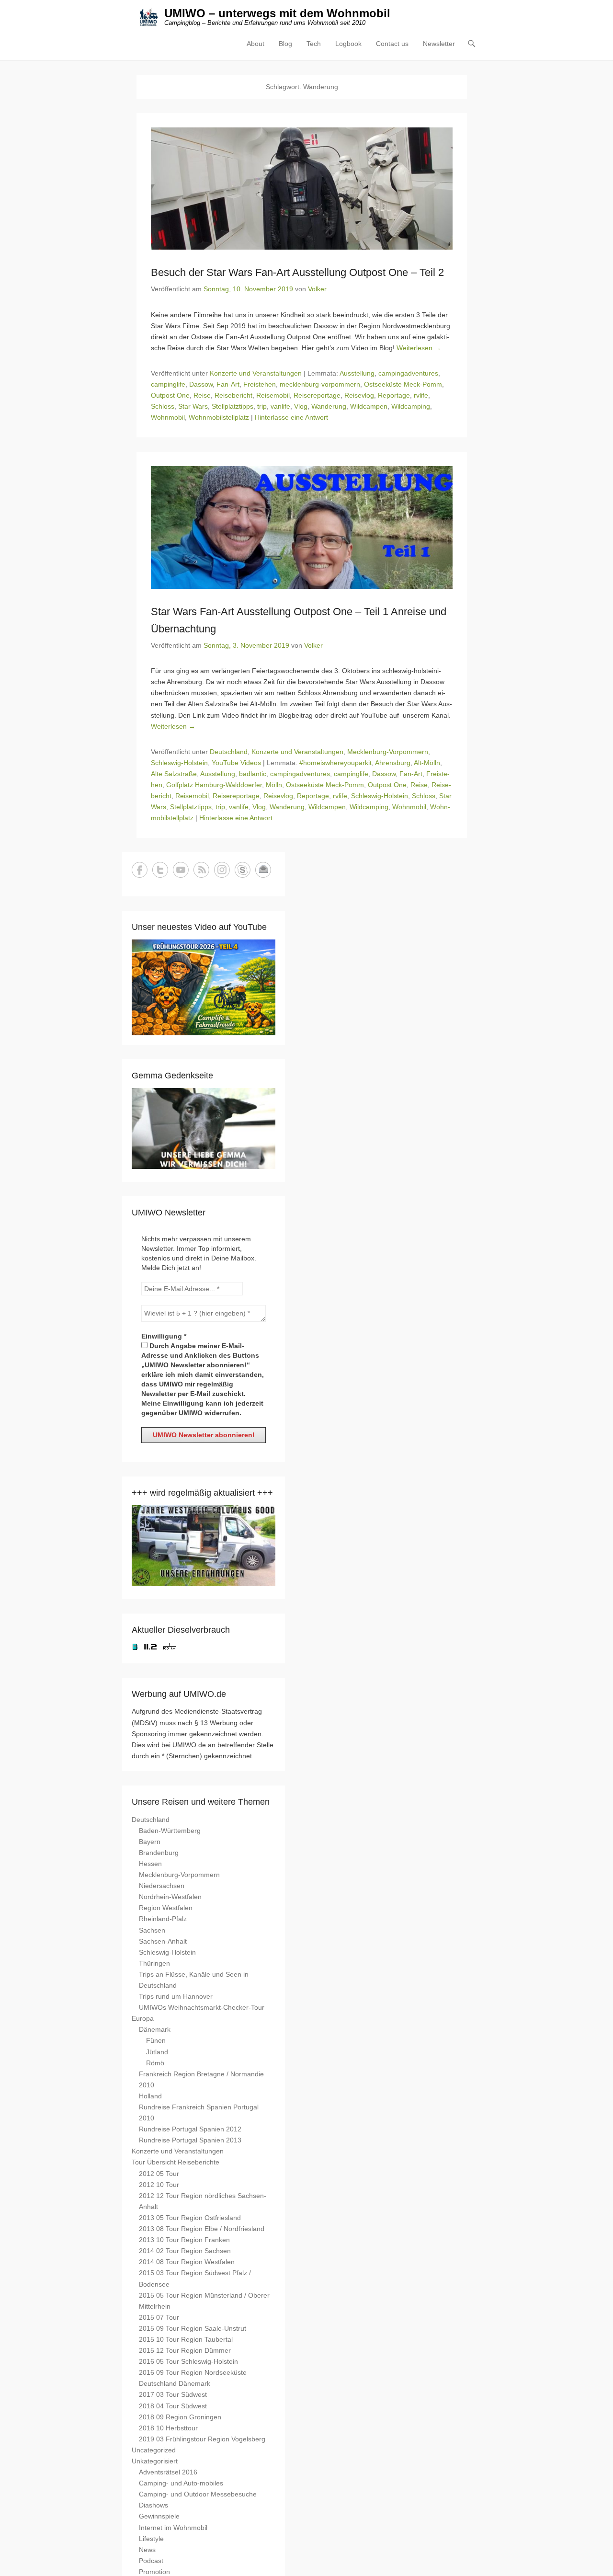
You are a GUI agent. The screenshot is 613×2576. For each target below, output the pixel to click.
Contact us (392, 44)
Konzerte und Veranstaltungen (256, 373)
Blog (285, 44)
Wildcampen (369, 406)
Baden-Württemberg (170, 1831)
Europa (143, 2018)
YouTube (181, 870)
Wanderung (329, 406)
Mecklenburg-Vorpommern (388, 752)
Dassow (201, 384)
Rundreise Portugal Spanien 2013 (190, 2140)
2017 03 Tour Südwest (173, 2394)
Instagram (222, 870)
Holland (150, 2096)
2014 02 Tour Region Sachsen (185, 2251)
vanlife (280, 406)
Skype (243, 870)
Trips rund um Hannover (176, 1996)
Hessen (150, 1864)
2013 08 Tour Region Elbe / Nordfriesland (202, 2229)
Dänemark (155, 2029)
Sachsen (152, 1930)
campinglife (168, 384)
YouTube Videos (236, 763)
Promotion (154, 2572)
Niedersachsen (162, 1886)
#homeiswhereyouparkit (335, 763)
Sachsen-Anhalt (163, 1941)
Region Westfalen (166, 1908)
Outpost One (170, 395)
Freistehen (260, 384)
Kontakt (263, 870)
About (255, 44)
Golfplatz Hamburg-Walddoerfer (214, 785)
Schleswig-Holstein (179, 763)
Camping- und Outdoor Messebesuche (198, 2494)
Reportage (394, 395)
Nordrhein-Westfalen (170, 1897)
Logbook (348, 44)
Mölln (274, 785)
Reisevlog (359, 395)
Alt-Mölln (427, 763)
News (147, 2550)
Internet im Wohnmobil (173, 2528)
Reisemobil (273, 395)
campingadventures (408, 373)
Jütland (157, 2052)
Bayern (150, 1842)
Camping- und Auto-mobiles (181, 2483)
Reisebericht (233, 395)
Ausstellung (357, 373)
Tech (314, 44)
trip (262, 406)
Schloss (163, 406)
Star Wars (193, 406)
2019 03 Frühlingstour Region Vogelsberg (202, 2439)
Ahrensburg (393, 763)
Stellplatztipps (233, 406)
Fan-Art (228, 384)
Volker (317, 289)
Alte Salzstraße (174, 774)
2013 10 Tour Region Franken (184, 2240)
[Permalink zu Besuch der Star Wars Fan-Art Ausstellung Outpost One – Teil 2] (302, 189)
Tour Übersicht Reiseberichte (176, 2162)
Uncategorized (154, 2450)
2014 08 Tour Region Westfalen (187, 2262)
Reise (202, 395)
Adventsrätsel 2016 (168, 2472)
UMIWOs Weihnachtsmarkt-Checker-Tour (202, 2007)
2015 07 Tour (159, 2317)
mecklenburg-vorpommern (320, 384)
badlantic (253, 774)
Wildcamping (411, 406)
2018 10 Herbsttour (168, 2428)
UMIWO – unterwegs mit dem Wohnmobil (277, 13)
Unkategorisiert (155, 2461)
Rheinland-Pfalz (163, 1919)
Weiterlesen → (419, 348)
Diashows (153, 2505)
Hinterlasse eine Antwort (291, 417)
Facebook (140, 870)
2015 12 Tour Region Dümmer (185, 2350)
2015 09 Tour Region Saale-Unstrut (193, 2328)
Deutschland (229, 752)
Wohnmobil (168, 417)
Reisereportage (317, 395)
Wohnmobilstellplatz (219, 417)
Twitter (160, 870)
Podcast (151, 2561)
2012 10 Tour (159, 2185)
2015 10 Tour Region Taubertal (186, 2339)
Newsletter (439, 44)
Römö (155, 2063)
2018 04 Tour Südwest (173, 2406)
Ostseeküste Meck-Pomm (403, 384)
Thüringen (154, 1963)
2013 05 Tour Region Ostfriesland (190, 2218)
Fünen (156, 2040)
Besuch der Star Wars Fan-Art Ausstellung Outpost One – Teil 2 (297, 272)
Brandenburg (159, 1853)
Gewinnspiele (159, 2516)
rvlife (421, 395)
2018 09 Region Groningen (180, 2417)
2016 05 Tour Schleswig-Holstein (188, 2361)
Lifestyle (151, 2539)
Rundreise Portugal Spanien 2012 (190, 2129)
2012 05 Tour (159, 2174)
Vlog (301, 406)
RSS (201, 870)
